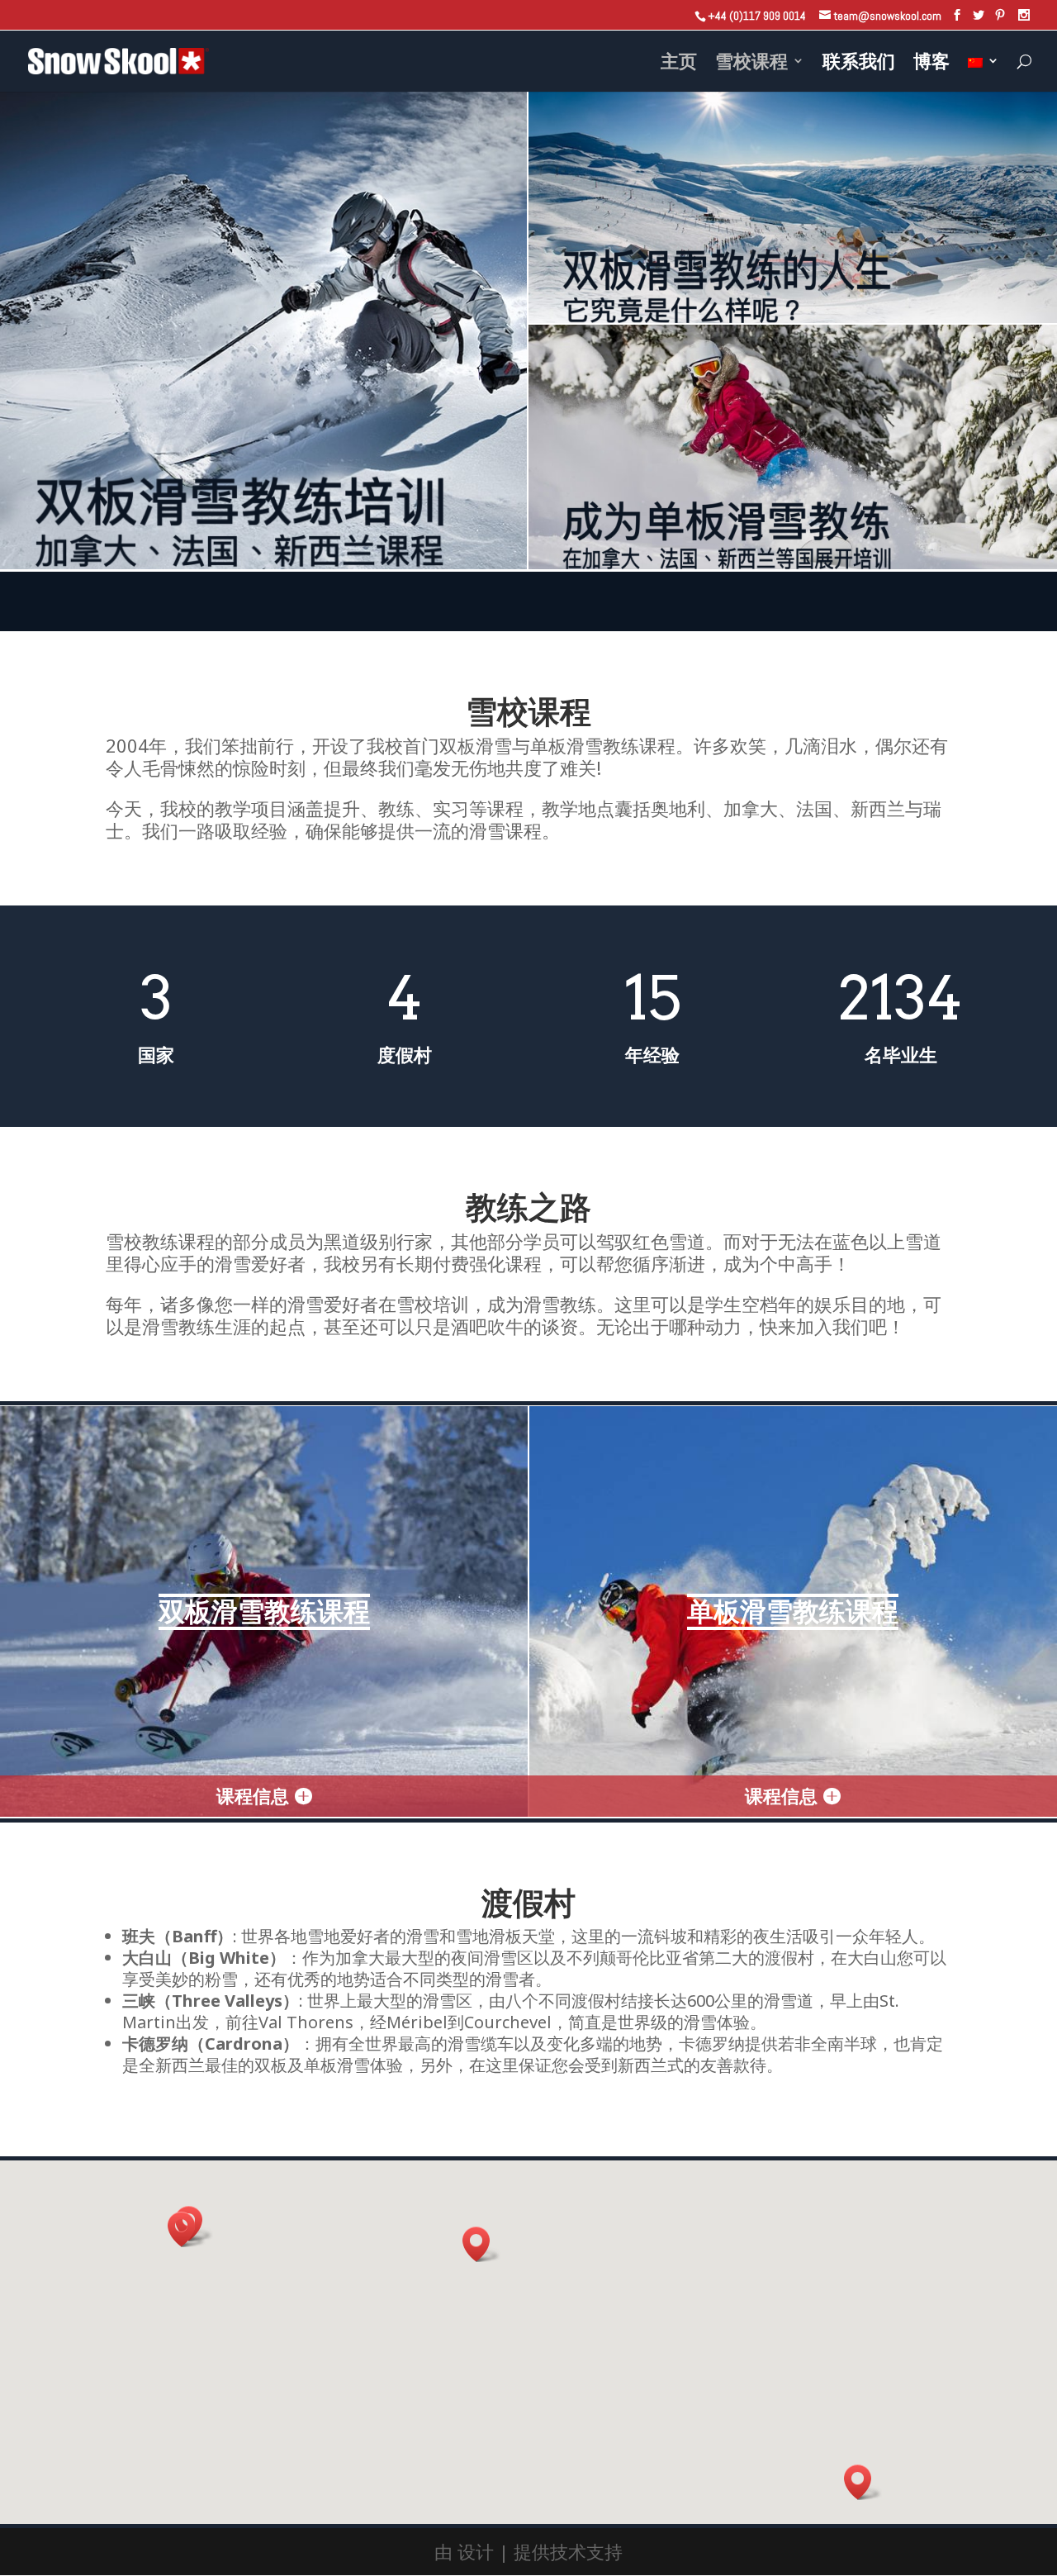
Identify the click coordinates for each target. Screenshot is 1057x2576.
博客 (931, 64)
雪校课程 (751, 64)
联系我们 (859, 64)
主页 (679, 64)
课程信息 (253, 1795)
